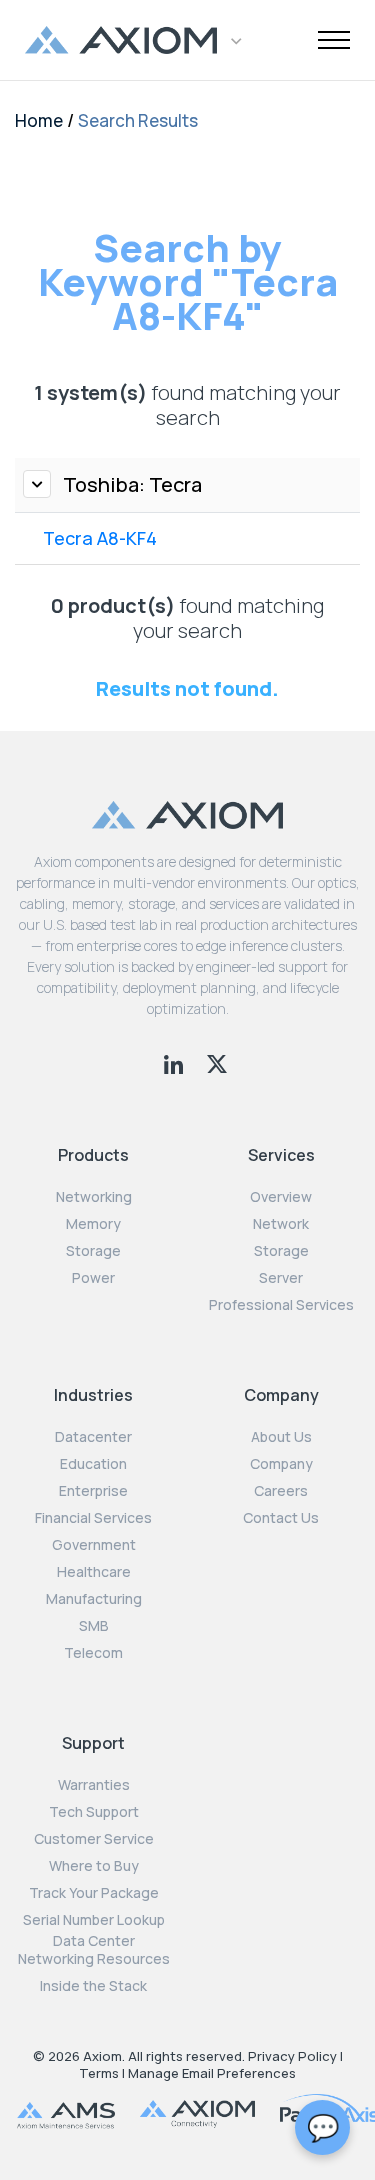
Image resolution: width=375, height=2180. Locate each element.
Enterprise (93, 1491)
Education (93, 1464)
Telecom (93, 1653)
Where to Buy (94, 1866)
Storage (93, 1251)
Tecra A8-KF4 (100, 538)
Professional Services (281, 1305)
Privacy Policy (292, 2056)
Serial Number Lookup (94, 1920)
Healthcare (94, 1572)
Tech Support (94, 1812)
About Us (281, 1437)
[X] (217, 1062)
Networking (94, 1197)
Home (39, 120)
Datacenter (93, 1437)
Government (94, 1545)
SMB (94, 1626)
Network (281, 1224)
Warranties (94, 1785)
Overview (281, 1197)
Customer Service (94, 1839)
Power (93, 1278)
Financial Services (93, 1518)
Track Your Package (94, 1893)
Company (281, 1464)
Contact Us (281, 1518)
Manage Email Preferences (212, 2073)
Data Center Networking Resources (94, 1950)
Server (281, 1278)
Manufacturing (94, 1599)
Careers (281, 1491)
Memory (93, 1224)
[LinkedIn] (175, 1062)
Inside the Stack (93, 1986)
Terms (99, 2073)
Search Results (138, 120)
